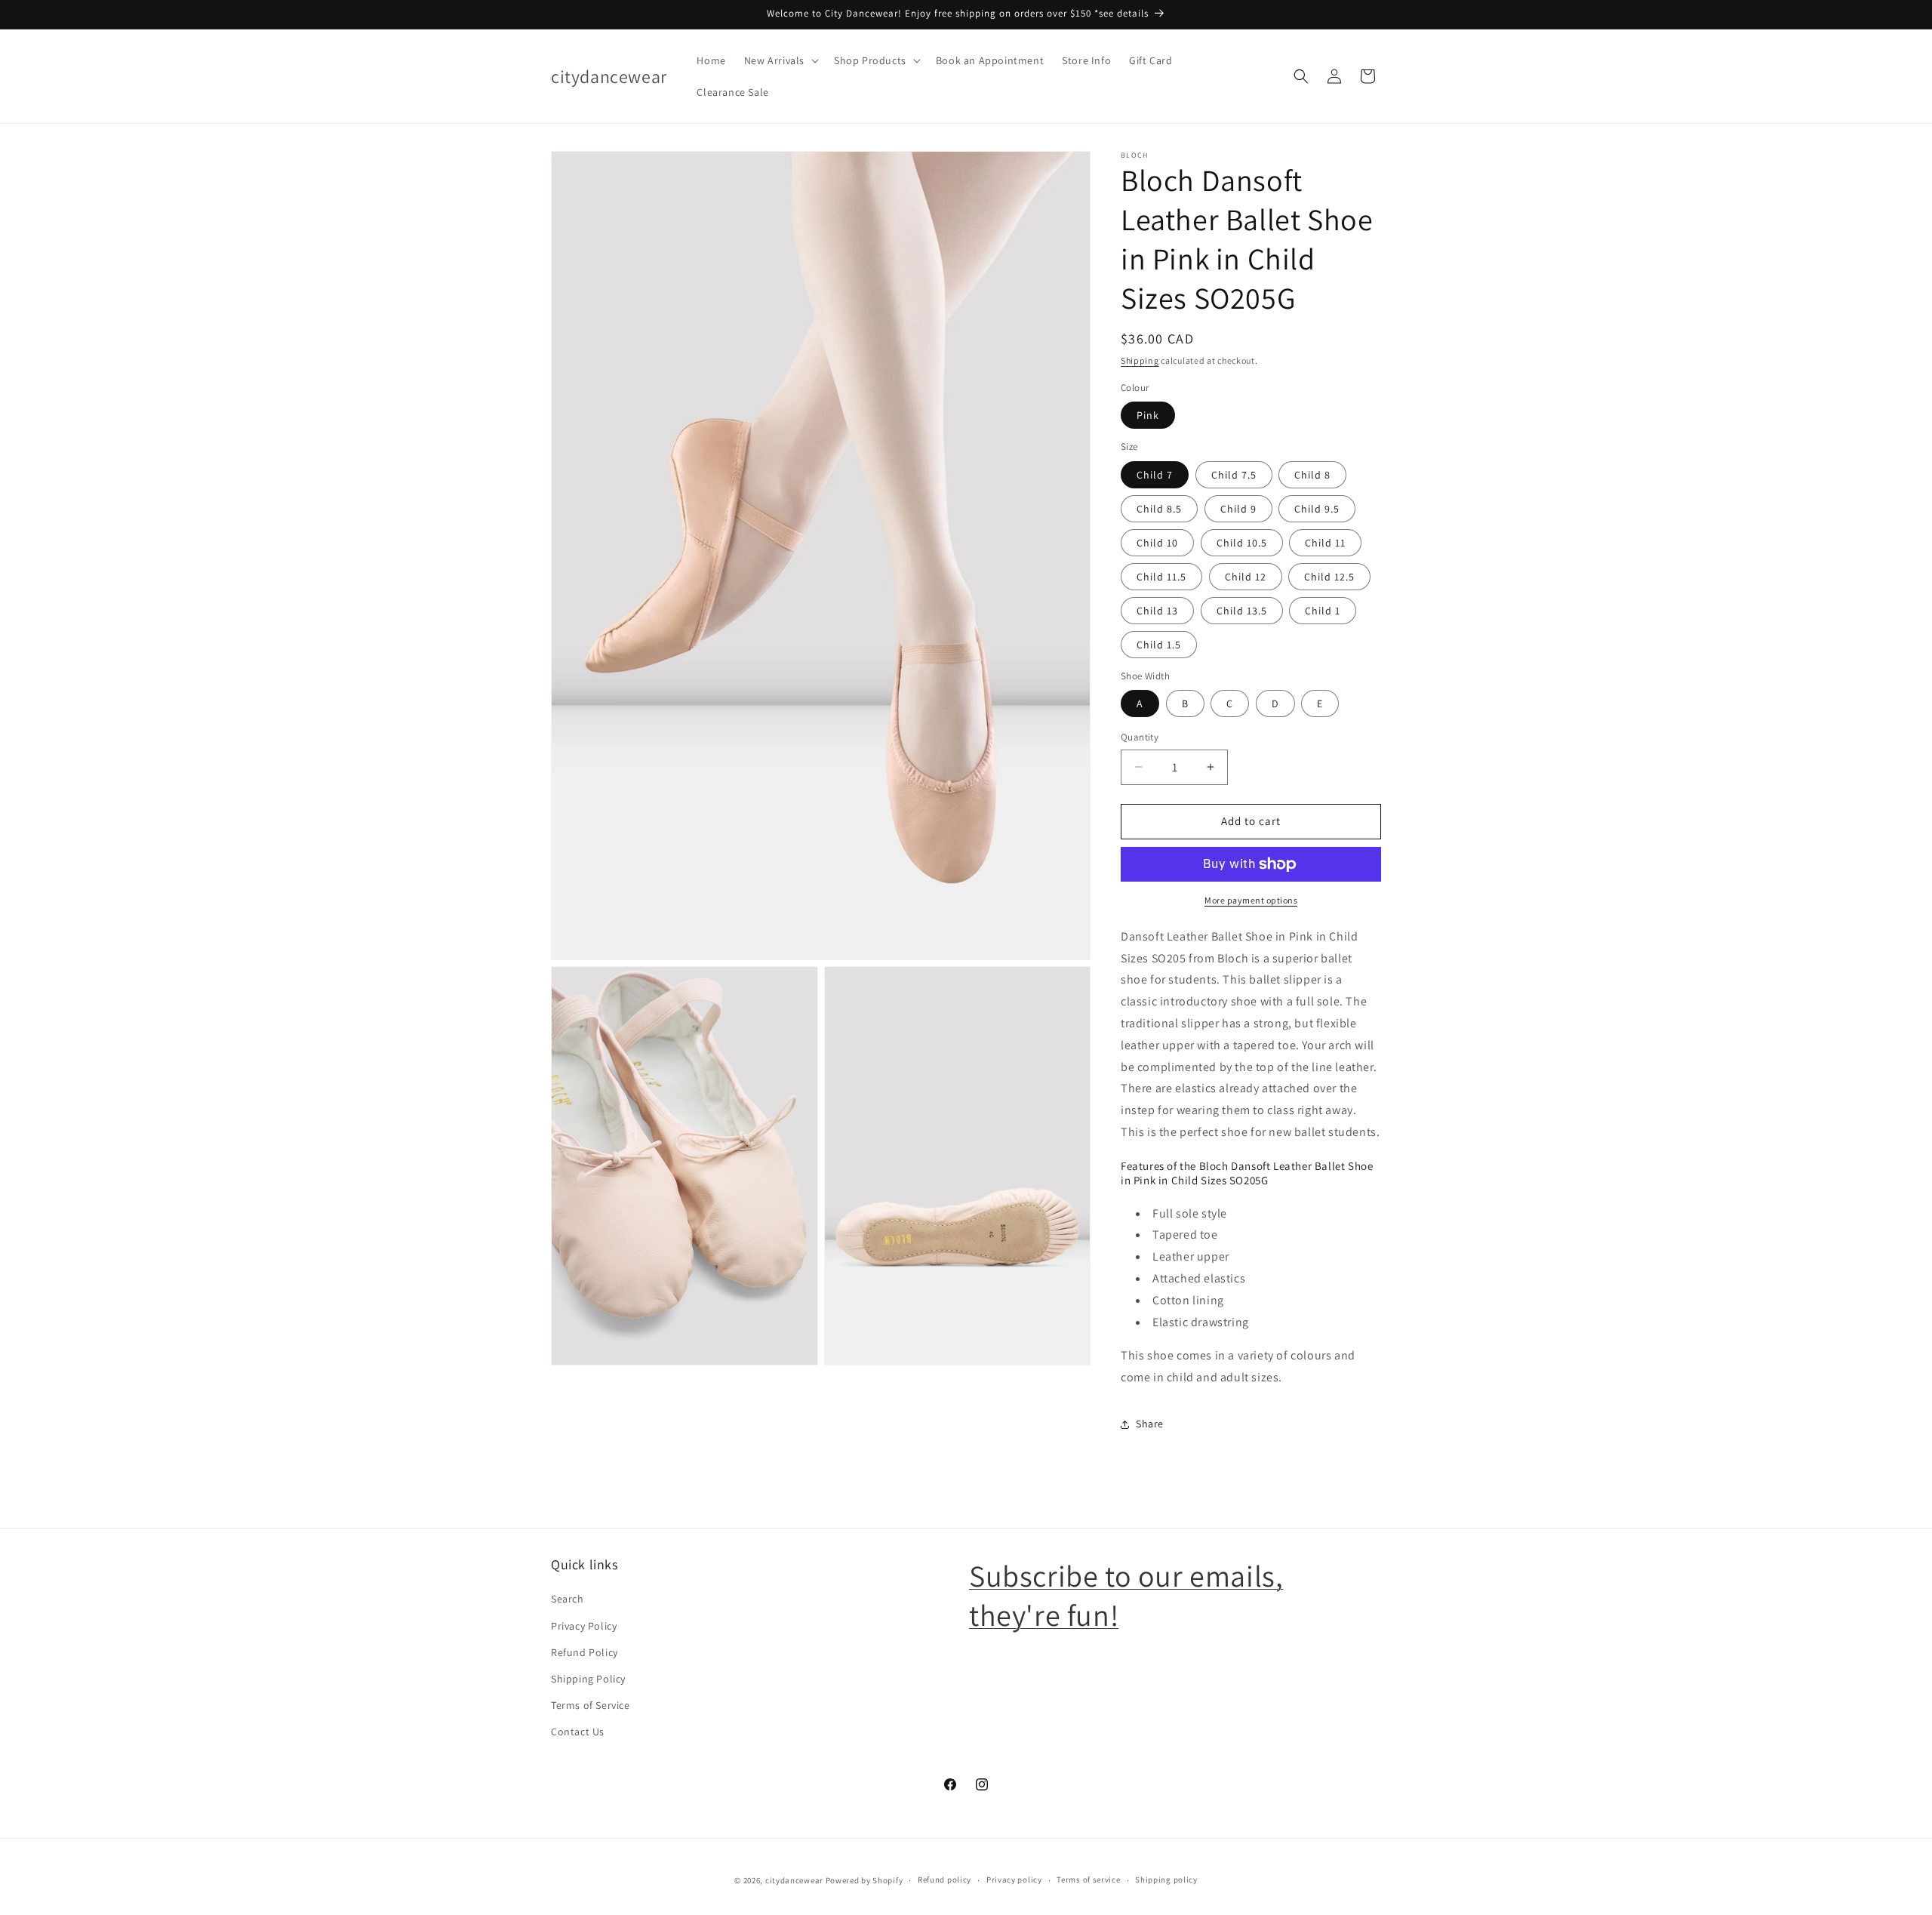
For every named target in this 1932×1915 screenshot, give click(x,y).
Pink (1148, 415)
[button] (780, 60)
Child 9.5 (1317, 509)
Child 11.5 (1161, 577)
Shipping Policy (588, 1679)
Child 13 (1157, 611)
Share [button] (1150, 1424)
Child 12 (1246, 577)
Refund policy (944, 1880)
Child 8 (1312, 475)
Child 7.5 (1234, 475)
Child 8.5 (1159, 509)
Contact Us (578, 1732)
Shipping (1140, 360)
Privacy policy (1014, 1880)
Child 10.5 (1242, 543)
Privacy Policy (584, 1626)
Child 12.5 (1329, 577)
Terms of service (1088, 1880)
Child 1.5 (1159, 645)
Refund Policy (585, 1652)
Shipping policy (1166, 1880)
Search (568, 1599)
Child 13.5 (1242, 611)
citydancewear (794, 1880)
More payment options (1251, 900)
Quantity (1140, 737)
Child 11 (1325, 543)
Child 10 (1157, 543)
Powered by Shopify (864, 1880)
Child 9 (1238, 509)
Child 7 (1155, 475)
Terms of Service (591, 1705)
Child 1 (1323, 611)
